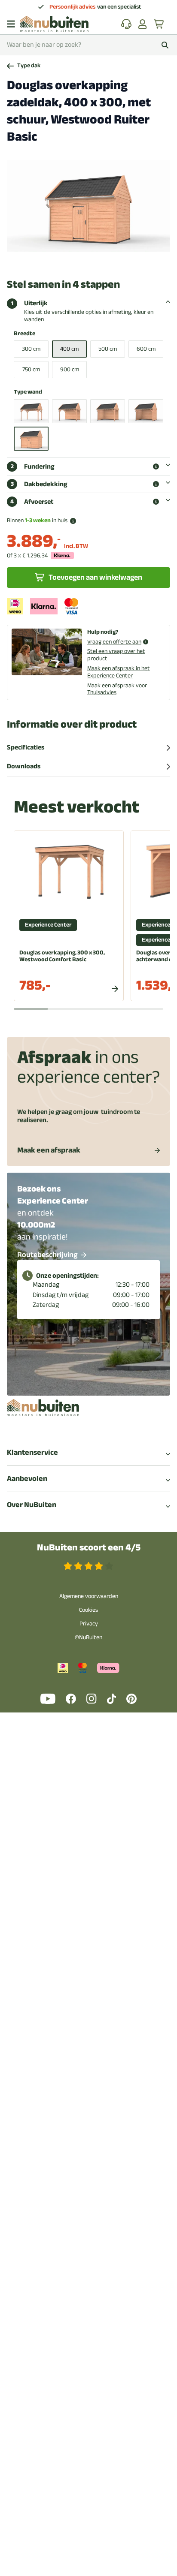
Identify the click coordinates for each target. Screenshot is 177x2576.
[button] (156, 466)
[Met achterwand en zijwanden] (146, 411)
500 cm (108, 349)
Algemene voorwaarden (89, 1596)
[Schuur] (31, 439)
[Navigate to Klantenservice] (126, 24)
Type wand (28, 392)
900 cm (70, 369)
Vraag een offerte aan (114, 642)
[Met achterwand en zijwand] (108, 411)
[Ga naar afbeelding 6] (104, 259)
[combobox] (88, 45)
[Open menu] (11, 24)
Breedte (24, 334)
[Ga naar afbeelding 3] (84, 259)
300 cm (31, 349)
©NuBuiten (88, 1637)
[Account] (143, 24)
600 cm (146, 349)
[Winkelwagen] (159, 24)
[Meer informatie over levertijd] (73, 521)
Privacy (89, 1624)
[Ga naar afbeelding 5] (98, 259)
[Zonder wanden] (31, 411)
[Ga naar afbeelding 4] (91, 259)
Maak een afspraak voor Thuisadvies (117, 689)
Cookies (88, 1610)
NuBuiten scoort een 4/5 (89, 1548)
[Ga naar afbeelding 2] (77, 259)
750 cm (31, 369)
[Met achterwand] (69, 411)
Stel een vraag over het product (116, 655)
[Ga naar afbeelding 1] (70, 259)
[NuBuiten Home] (54, 24)
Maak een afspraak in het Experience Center (119, 672)
